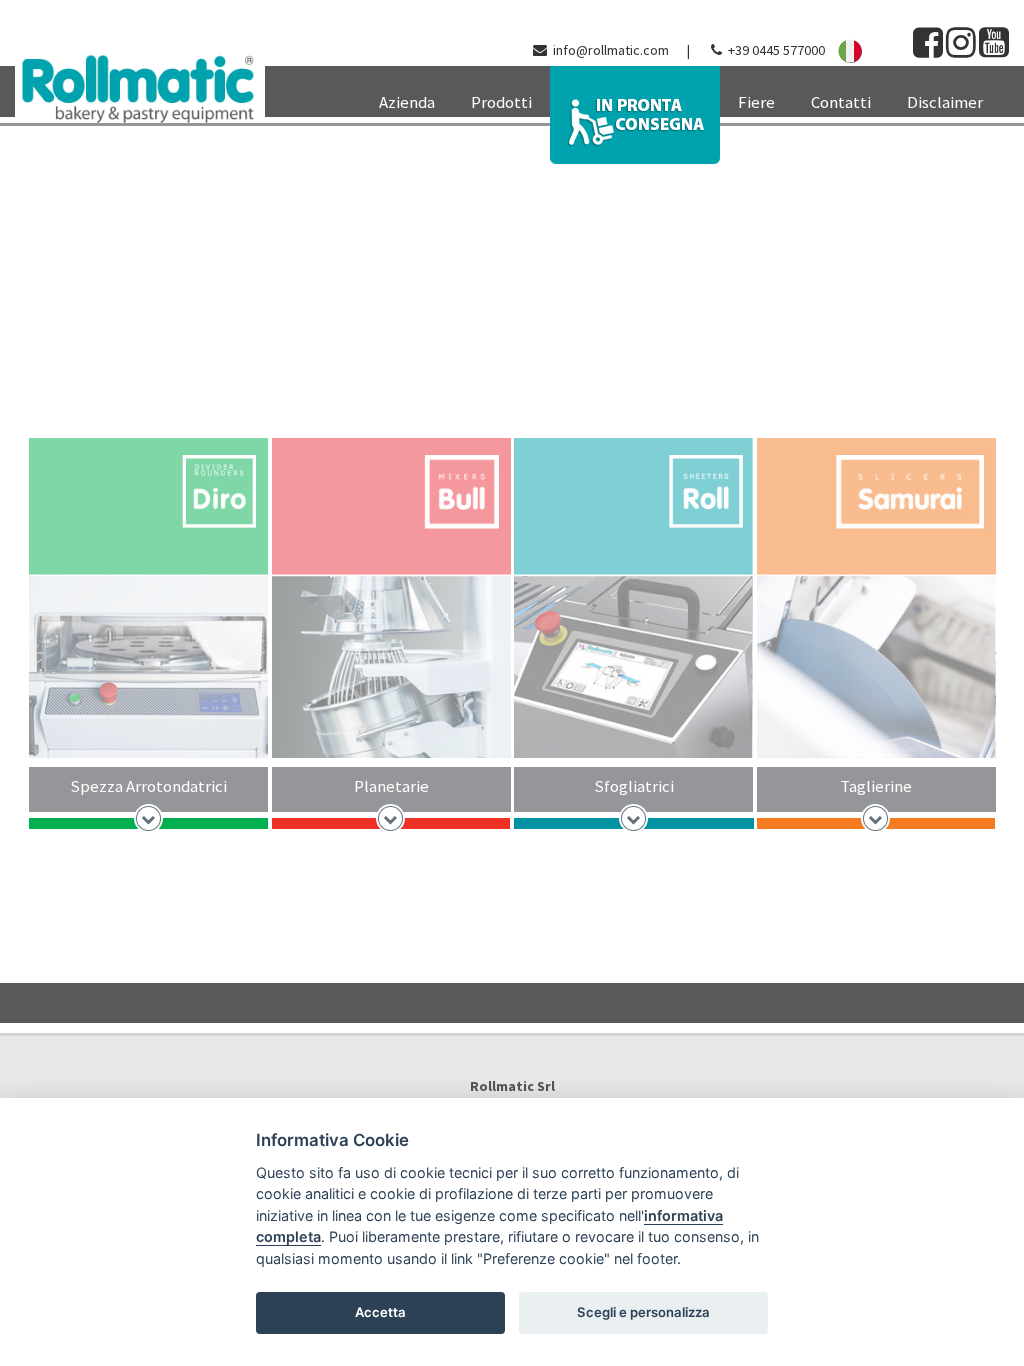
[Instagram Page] (961, 50)
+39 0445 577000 (776, 50)
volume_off (999, 176)
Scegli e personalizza (643, 1312)
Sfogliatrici (634, 786)
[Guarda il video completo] (512, 256)
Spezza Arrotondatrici (148, 786)
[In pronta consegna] (635, 115)
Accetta (380, 1312)
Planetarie (391, 786)
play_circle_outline (966, 176)
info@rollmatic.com (611, 50)
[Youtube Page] (994, 50)
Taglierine (876, 786)
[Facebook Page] (928, 50)
